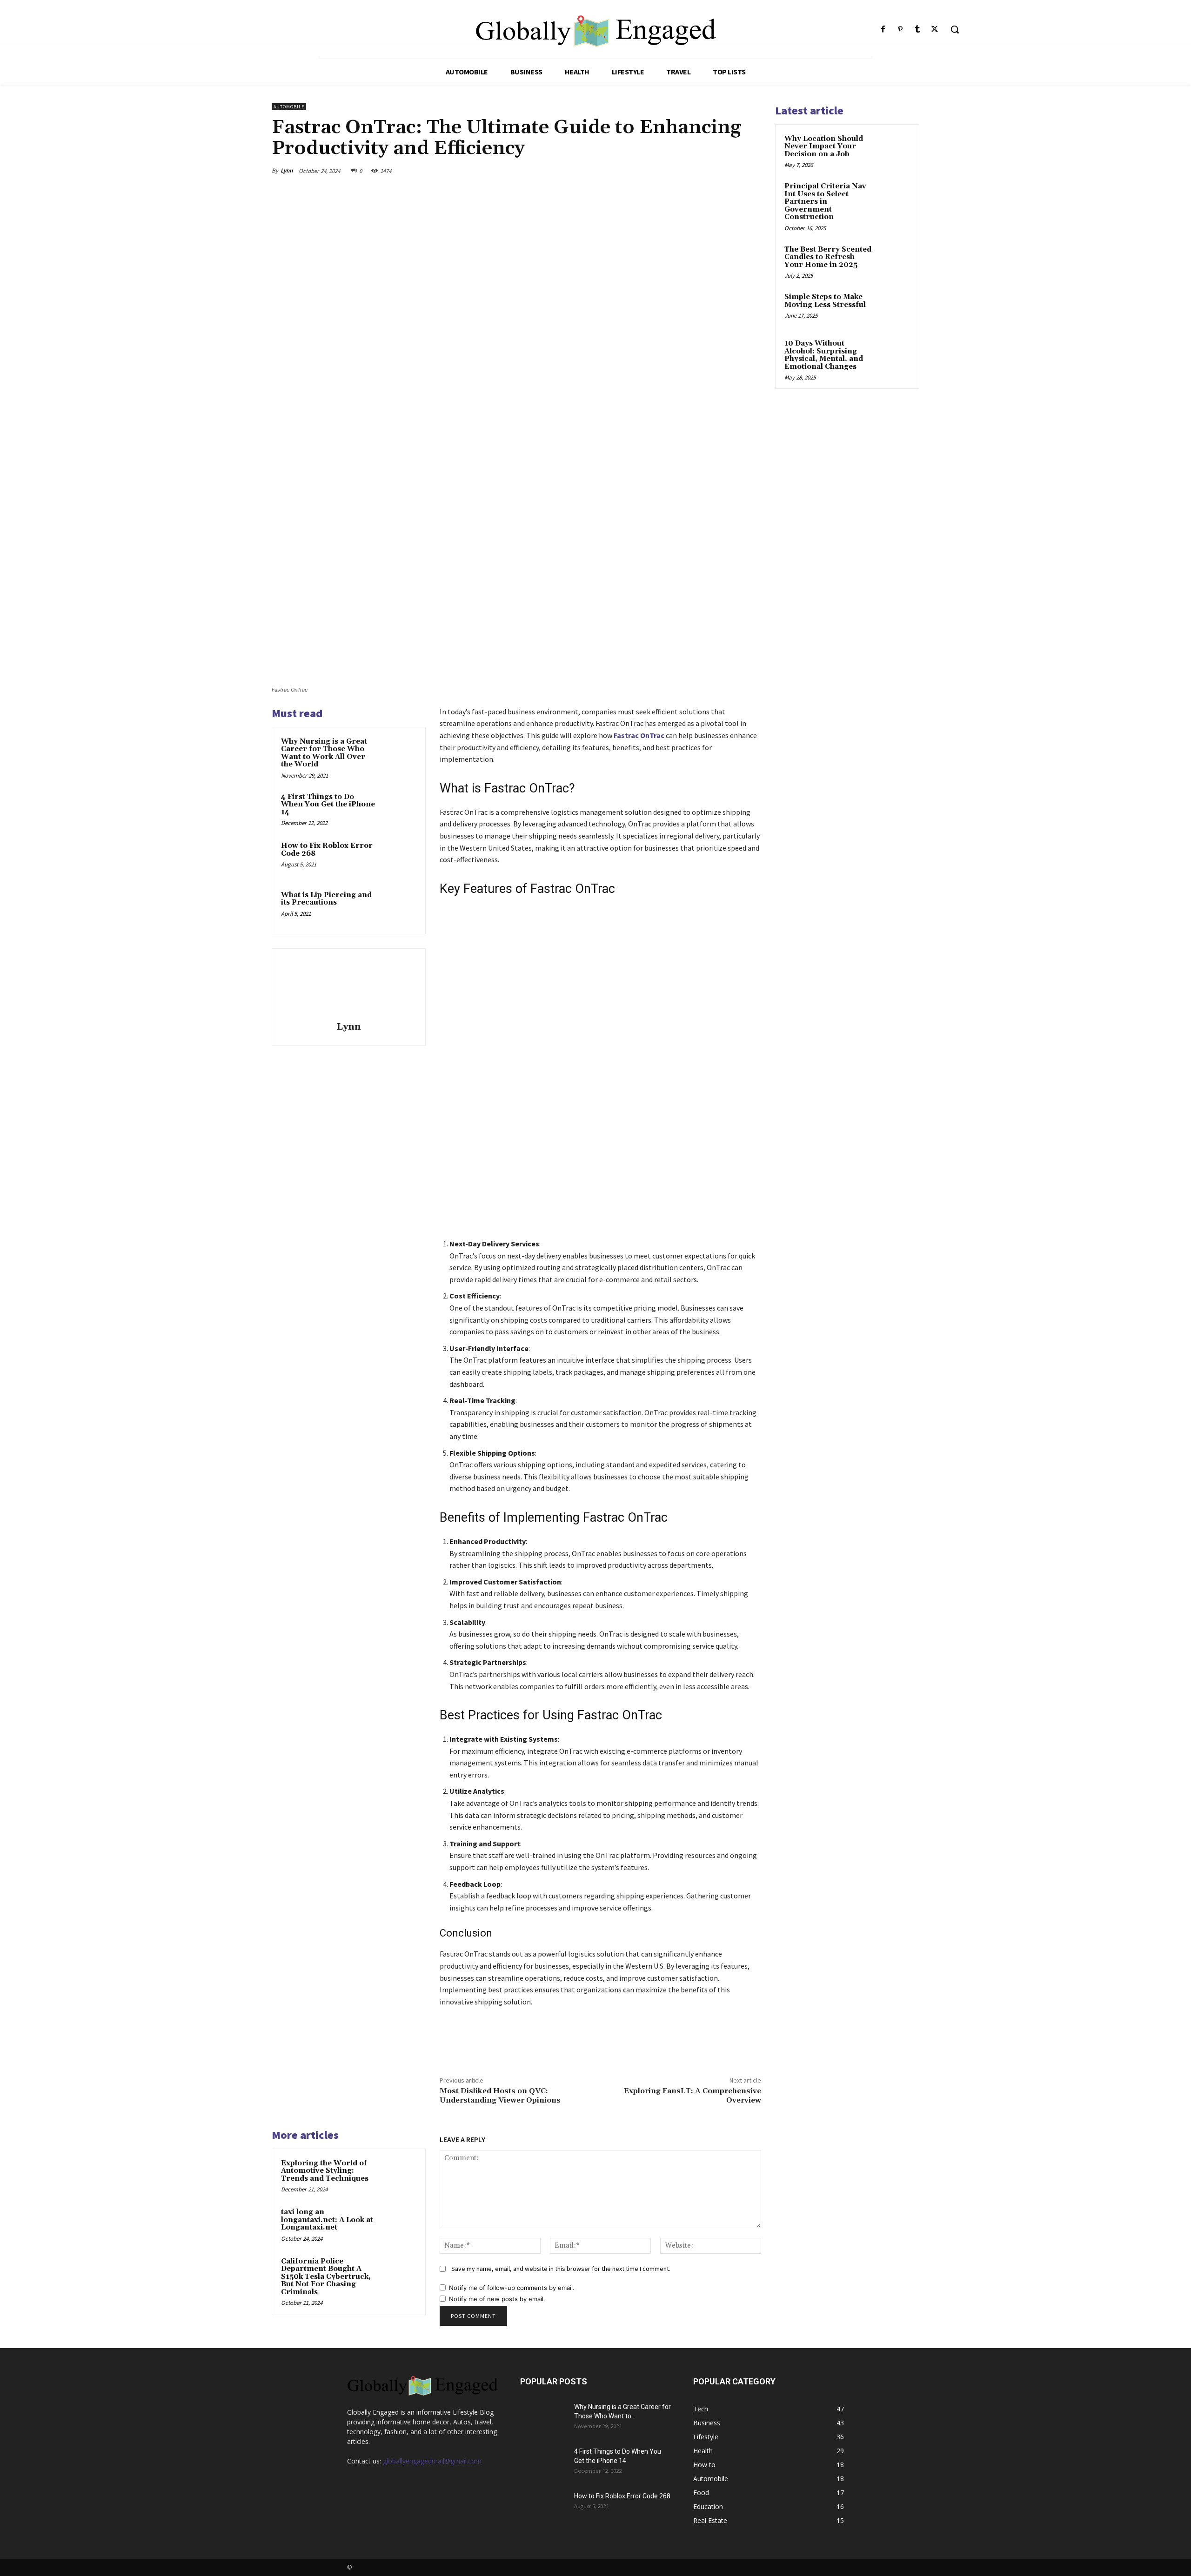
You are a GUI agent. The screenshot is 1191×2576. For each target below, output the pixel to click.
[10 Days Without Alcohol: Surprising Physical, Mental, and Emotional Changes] (894, 354)
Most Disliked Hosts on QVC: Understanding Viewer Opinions (500, 2095)
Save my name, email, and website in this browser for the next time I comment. (561, 2269)
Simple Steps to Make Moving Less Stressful (825, 301)
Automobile (289, 107)
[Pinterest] (900, 30)
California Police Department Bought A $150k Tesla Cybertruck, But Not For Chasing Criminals (326, 2277)
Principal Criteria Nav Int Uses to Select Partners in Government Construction (825, 202)
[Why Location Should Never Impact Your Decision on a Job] (894, 150)
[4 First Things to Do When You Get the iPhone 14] (399, 809)
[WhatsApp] (729, 171)
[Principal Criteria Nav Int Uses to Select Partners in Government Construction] (894, 197)
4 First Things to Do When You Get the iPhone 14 (328, 805)
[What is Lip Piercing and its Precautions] (399, 907)
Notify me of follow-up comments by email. (512, 2288)
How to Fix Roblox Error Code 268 (327, 850)
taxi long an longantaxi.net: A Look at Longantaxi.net (327, 2220)
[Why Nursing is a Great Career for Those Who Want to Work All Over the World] (399, 754)
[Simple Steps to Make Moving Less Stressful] (894, 308)
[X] (935, 30)
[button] (955, 29)
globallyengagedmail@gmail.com (432, 2461)
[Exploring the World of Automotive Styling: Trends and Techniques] (399, 2176)
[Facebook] (883, 30)
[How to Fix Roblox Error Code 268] (399, 858)
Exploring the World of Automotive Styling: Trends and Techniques (325, 2171)
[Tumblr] (918, 30)
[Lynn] (348, 986)
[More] (751, 171)
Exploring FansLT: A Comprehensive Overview (693, 2095)
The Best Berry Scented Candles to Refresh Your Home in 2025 (828, 257)
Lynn (287, 170)
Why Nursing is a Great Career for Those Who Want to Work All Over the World (324, 753)
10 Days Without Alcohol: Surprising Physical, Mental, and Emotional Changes (824, 355)
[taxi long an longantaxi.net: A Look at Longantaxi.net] (399, 2224)
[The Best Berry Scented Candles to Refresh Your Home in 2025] (894, 260)
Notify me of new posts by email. (497, 2299)
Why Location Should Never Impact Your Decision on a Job (824, 146)
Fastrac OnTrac (639, 735)
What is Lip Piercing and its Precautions (326, 899)
